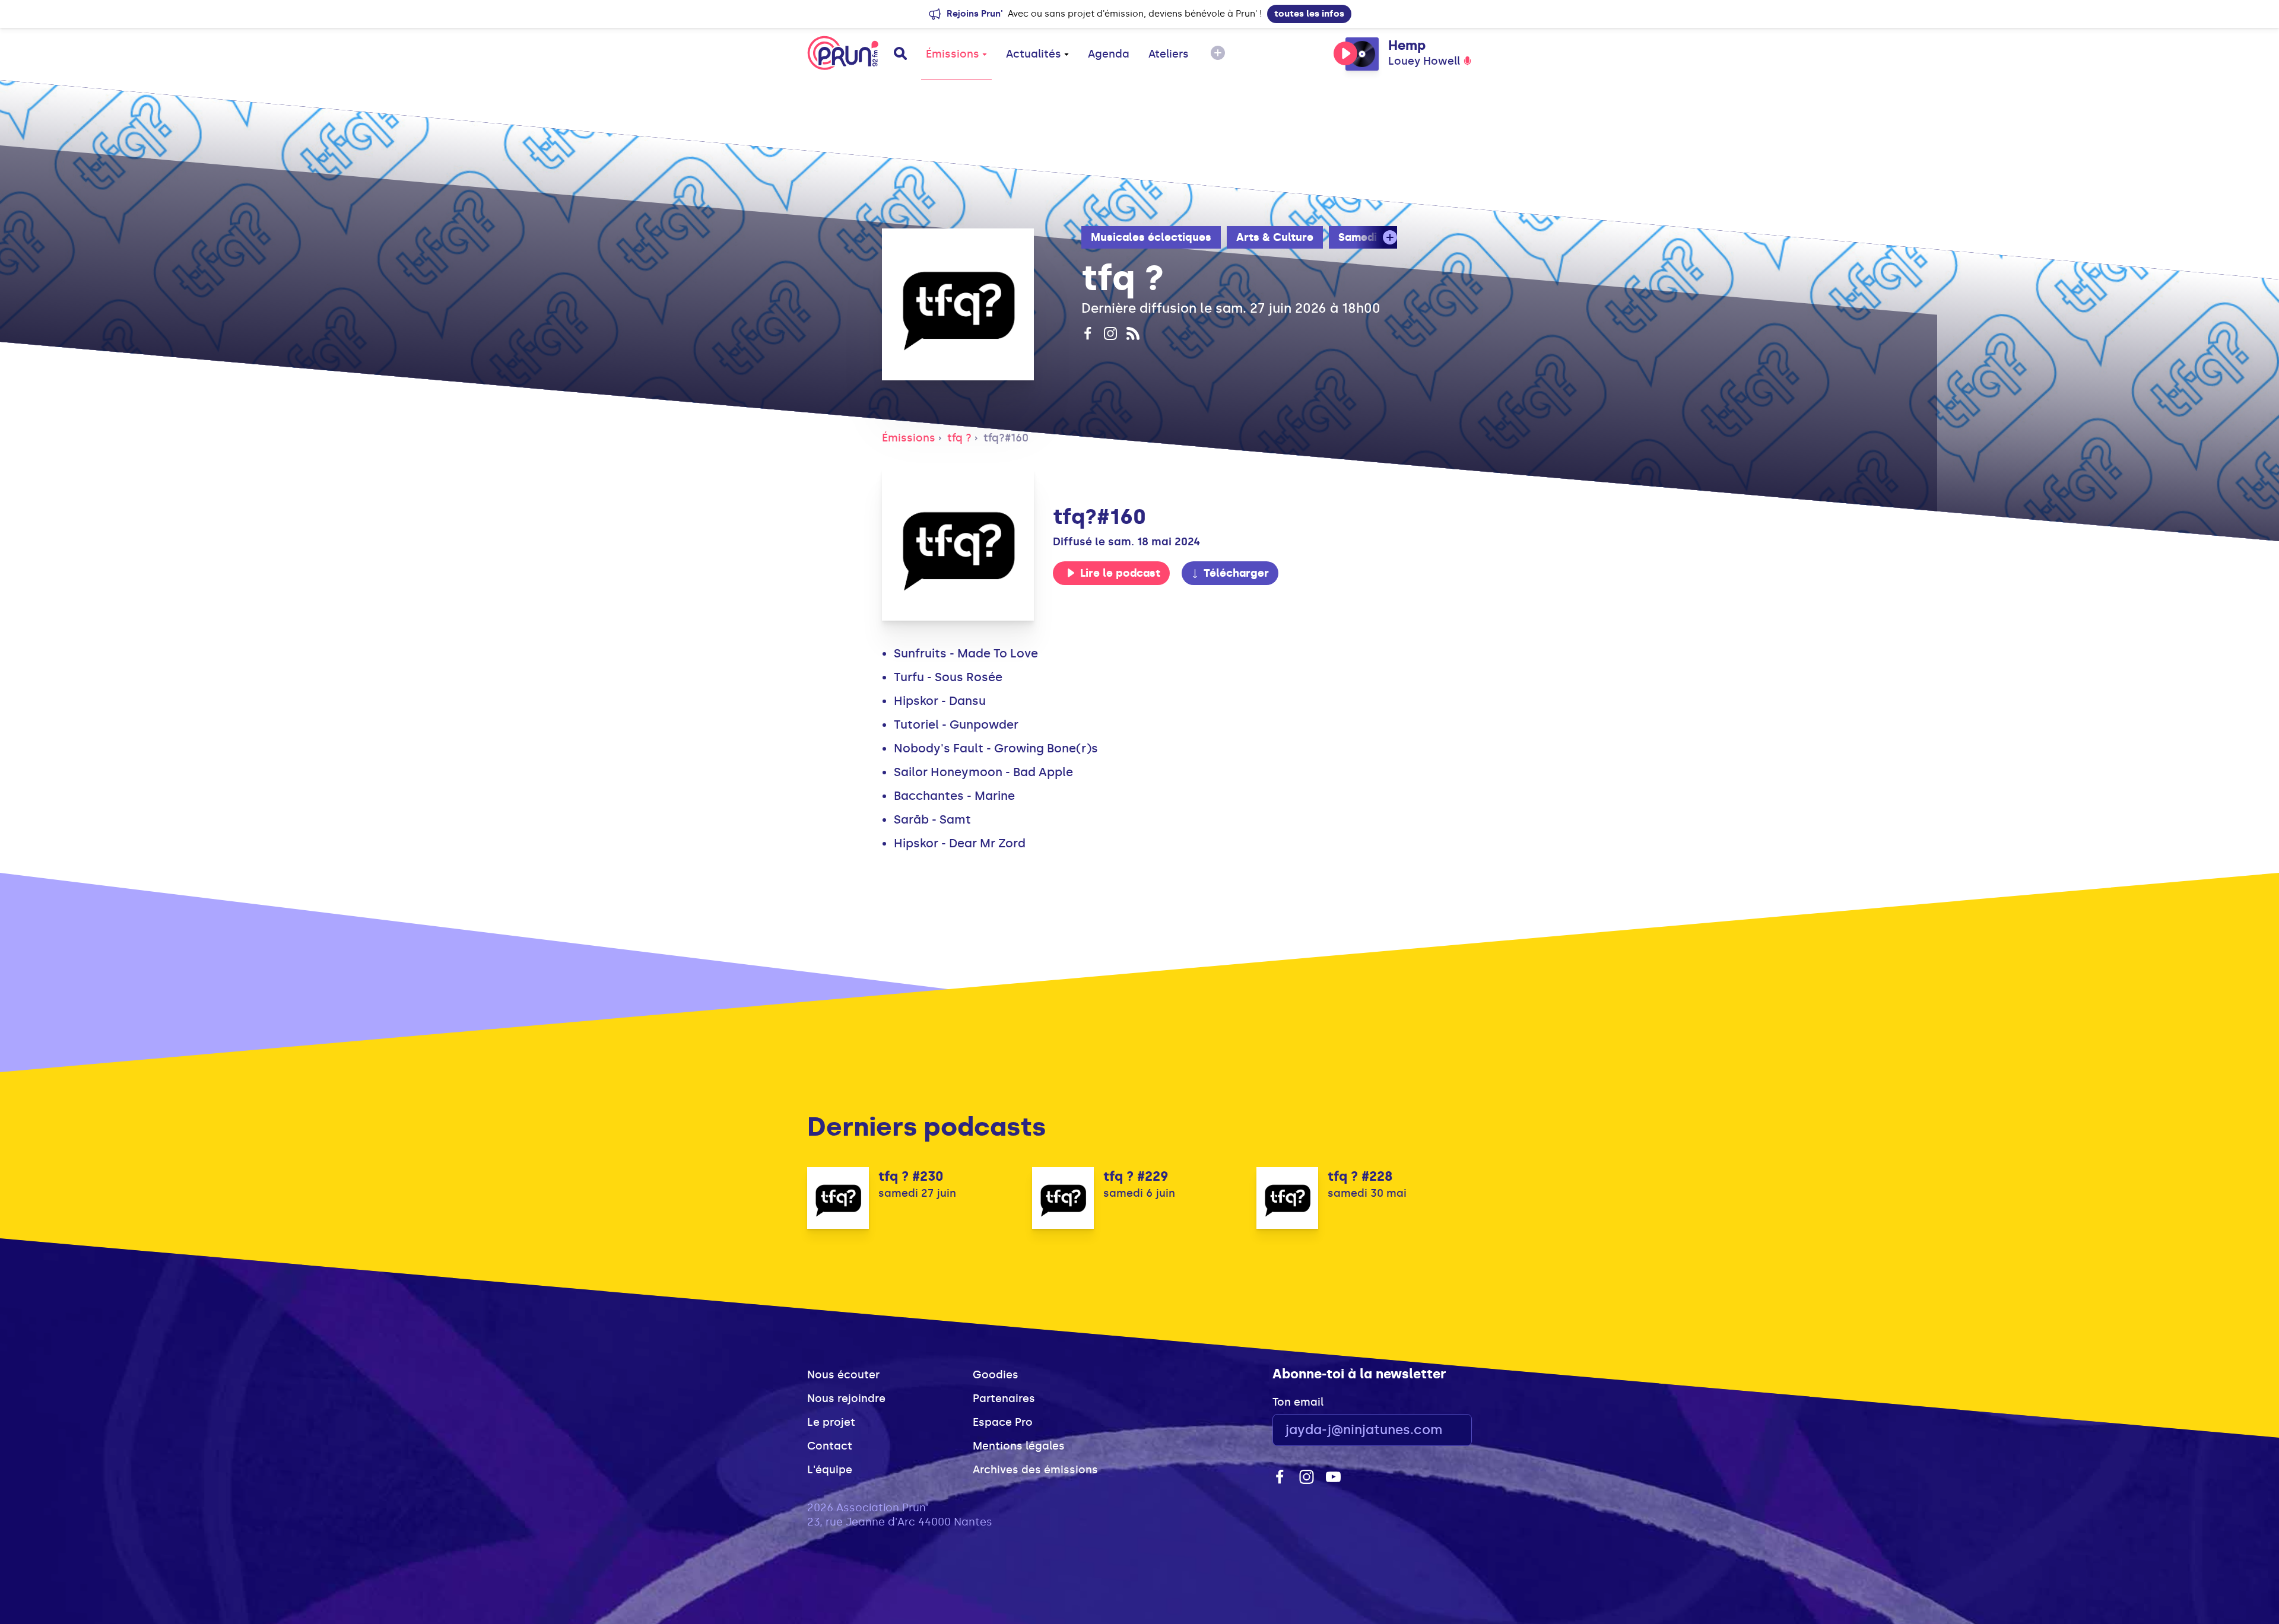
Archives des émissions (1035, 1470)
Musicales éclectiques (1151, 237)
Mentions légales (1019, 1446)
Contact (830, 1446)
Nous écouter (843, 1375)
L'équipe (830, 1470)
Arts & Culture (1275, 237)
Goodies (996, 1375)
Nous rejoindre (846, 1399)
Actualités (1034, 54)
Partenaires (1004, 1399)
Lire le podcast (1120, 573)
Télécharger (1236, 573)
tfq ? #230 (911, 1176)
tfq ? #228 (1360, 1176)
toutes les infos (1309, 14)
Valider (1430, 1430)
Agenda (1109, 54)
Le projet (831, 1422)
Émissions (953, 54)
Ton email (1298, 1402)
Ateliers (1169, 54)
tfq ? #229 (1136, 1176)
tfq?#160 (1006, 438)
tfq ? (959, 438)
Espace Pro (1003, 1422)
